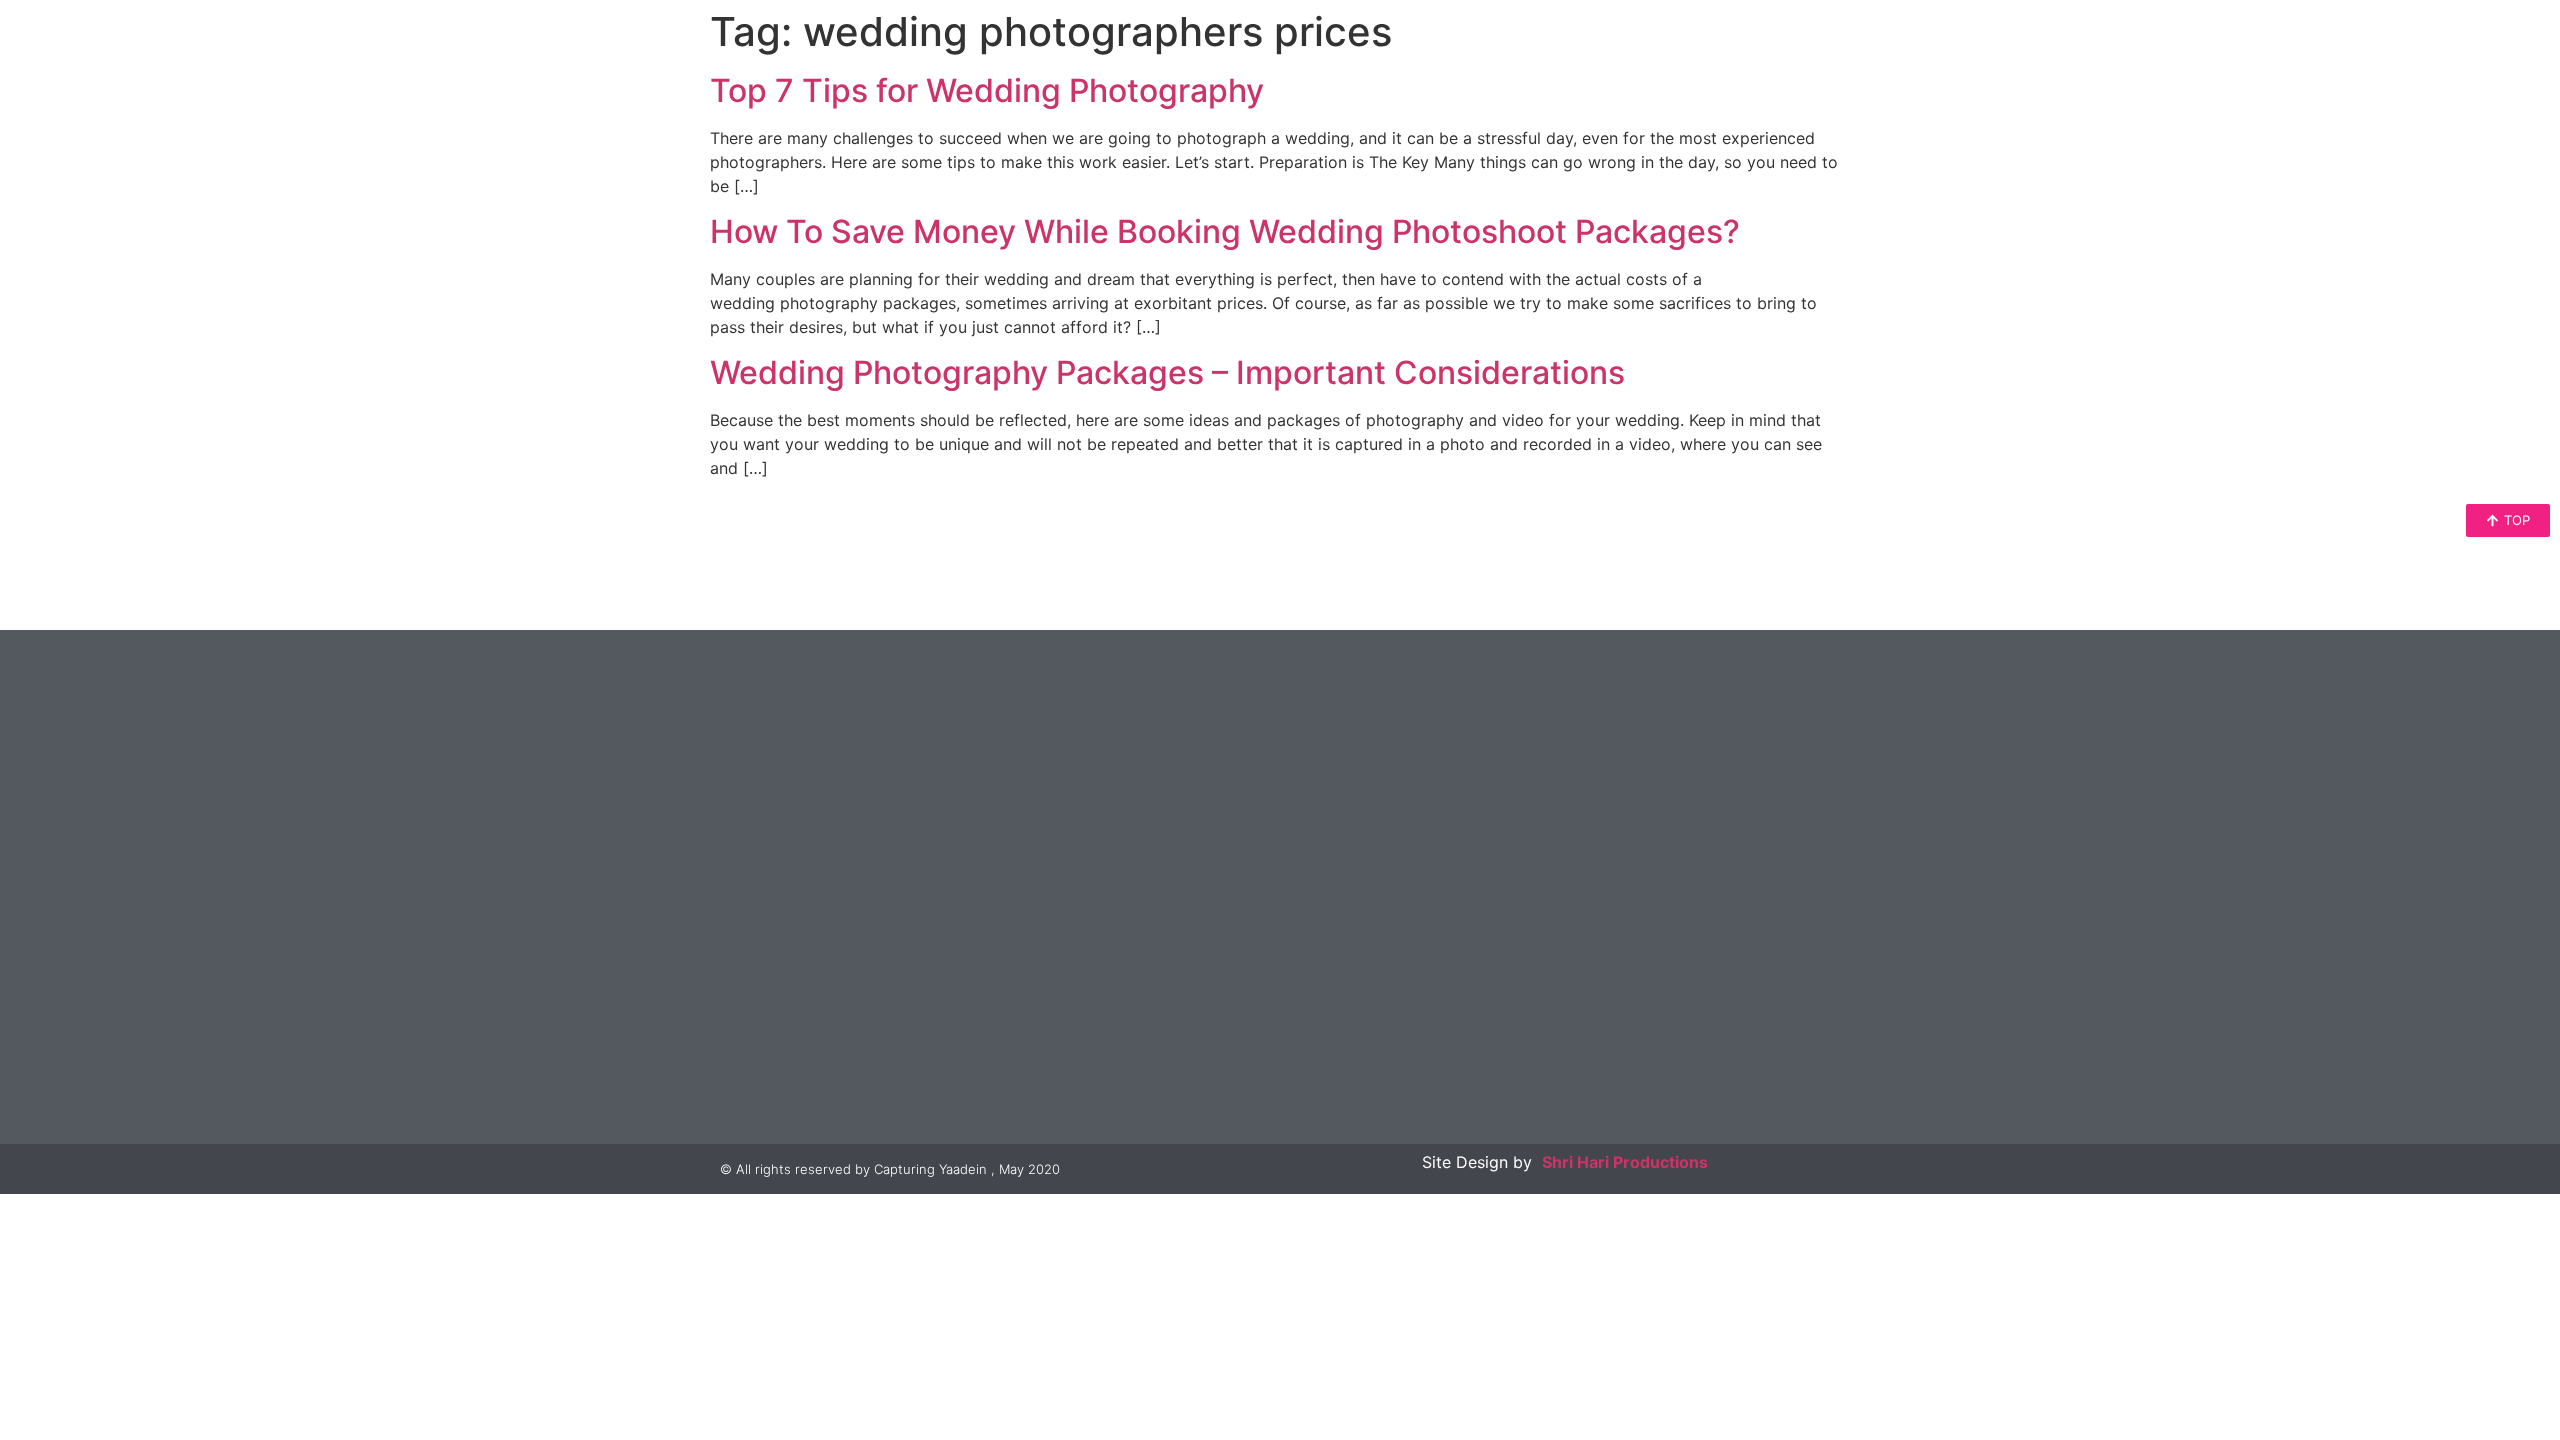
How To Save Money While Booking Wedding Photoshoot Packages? (1225, 231)
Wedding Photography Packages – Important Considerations (1167, 372)
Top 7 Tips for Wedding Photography (987, 90)
